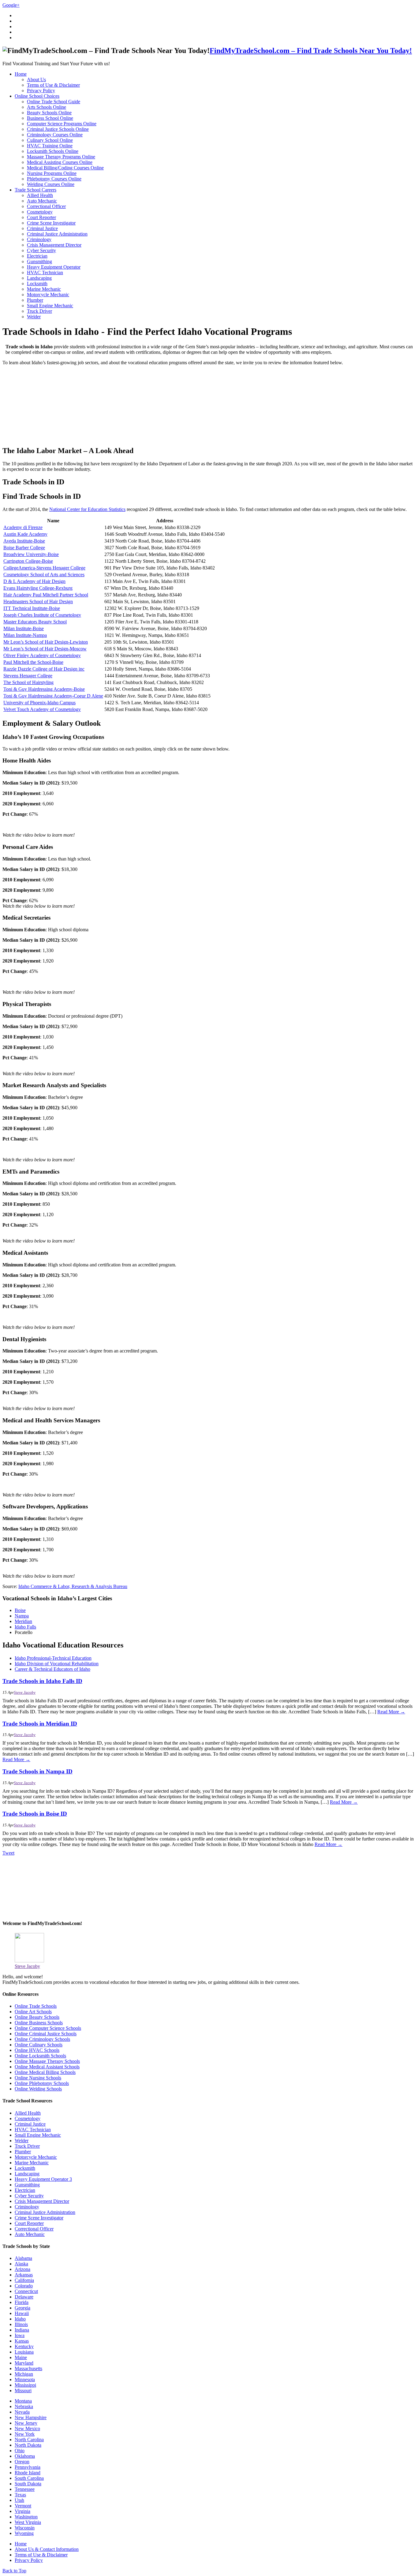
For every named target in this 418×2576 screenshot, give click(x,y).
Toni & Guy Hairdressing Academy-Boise (44, 689)
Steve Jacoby (25, 1693)
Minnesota (25, 2379)
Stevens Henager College (28, 676)
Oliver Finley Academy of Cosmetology (42, 655)
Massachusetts (28, 2368)
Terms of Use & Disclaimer (53, 85)
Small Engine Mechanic (50, 306)
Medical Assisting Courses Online (60, 162)
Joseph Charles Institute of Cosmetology (42, 615)
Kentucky (24, 2346)
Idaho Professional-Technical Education (53, 1658)
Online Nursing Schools (38, 2078)
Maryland (24, 2363)
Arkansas (24, 2275)
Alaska (21, 2264)
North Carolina (29, 2440)
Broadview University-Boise (31, 554)
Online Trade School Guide (54, 102)
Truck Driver (39, 311)
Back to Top (14, 2571)
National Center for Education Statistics (87, 509)
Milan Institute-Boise (24, 628)
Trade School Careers (35, 190)
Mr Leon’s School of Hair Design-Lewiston (46, 642)
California (24, 2280)
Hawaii (22, 2313)
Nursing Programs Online (52, 173)
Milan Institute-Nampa (25, 635)
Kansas (22, 2341)
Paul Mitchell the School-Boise (33, 662)
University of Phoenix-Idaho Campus (39, 703)
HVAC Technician (45, 272)
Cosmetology (40, 212)
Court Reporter (41, 217)
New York (25, 2434)
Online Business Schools (39, 2023)
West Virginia (28, 2522)
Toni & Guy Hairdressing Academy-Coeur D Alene (53, 696)
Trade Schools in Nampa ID (37, 1771)
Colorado (24, 2286)
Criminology (39, 239)
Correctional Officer (46, 206)
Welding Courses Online (51, 184)
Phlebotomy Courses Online (54, 179)
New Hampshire (31, 2417)
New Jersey (26, 2423)
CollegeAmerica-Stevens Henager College (44, 568)
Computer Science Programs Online (62, 124)
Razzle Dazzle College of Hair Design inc (44, 669)
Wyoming (24, 2533)
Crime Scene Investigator (51, 223)
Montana (23, 2401)
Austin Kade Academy (25, 534)
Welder (34, 317)
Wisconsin (25, 2528)
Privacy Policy (41, 91)
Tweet (8, 1853)
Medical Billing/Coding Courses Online (65, 168)
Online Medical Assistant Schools (47, 2067)
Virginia (22, 2511)
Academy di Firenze (23, 527)
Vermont (23, 2506)
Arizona (22, 2269)
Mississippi (25, 2385)
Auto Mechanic (42, 201)
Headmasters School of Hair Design (38, 601)
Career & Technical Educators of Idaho (52, 1669)
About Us (36, 79)
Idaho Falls (25, 1627)
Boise (20, 1610)
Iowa (20, 2335)
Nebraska (24, 2406)
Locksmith (37, 284)
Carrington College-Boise (28, 561)
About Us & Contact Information (47, 2549)
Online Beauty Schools (37, 2017)
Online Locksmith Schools (40, 2056)
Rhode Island (28, 2473)
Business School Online (50, 118)
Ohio (20, 2451)
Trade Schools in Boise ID (35, 1814)
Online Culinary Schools (39, 2045)
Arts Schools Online (47, 107)
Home (21, 74)
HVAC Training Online (50, 146)
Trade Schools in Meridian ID (40, 1724)
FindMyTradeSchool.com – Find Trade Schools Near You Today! (311, 51)
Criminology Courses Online (55, 135)
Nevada (22, 2412)
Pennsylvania (28, 2467)
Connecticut (26, 2291)
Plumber (35, 300)
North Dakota (28, 2445)
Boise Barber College (24, 548)
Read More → (391, 1712)
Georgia (22, 2308)
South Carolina (29, 2478)
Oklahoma (25, 2456)
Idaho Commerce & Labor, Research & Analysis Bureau (73, 1586)
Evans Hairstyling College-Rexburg (38, 588)
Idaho (20, 2319)
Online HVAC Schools (37, 2050)
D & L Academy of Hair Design (34, 581)
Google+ (11, 5)
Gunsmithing (39, 261)
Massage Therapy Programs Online (61, 157)
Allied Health (40, 195)
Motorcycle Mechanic (48, 295)
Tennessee (25, 2489)
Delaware (24, 2297)
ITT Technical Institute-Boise (32, 608)
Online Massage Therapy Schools (47, 2061)
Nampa (22, 1616)
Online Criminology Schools (42, 2039)
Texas (20, 2495)
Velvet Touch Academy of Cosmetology (42, 709)
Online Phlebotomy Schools (42, 2083)
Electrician (37, 256)
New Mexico (27, 2428)
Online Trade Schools (36, 2006)
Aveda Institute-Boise (24, 541)
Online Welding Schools (38, 2089)
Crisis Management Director (54, 245)
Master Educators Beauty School (35, 622)
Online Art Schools (33, 2012)
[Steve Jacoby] (29, 1961)
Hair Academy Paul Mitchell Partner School (46, 595)
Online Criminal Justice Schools (46, 2034)
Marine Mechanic (44, 289)
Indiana (22, 2330)
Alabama (23, 2258)
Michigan (24, 2374)
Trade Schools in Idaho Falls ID (42, 1681)
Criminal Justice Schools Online (58, 129)
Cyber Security (41, 250)
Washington (26, 2517)
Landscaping (39, 278)
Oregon (22, 2462)
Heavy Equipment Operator (54, 267)
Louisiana (24, 2352)
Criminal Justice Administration (57, 234)
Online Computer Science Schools (48, 2028)
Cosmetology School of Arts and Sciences (44, 575)
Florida (22, 2302)
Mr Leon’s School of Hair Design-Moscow (45, 649)
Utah (19, 2500)
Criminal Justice (42, 228)
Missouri (23, 2391)
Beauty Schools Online (49, 113)
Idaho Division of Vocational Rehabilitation (57, 1664)
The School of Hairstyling (28, 682)
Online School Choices (37, 96)
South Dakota (28, 2484)
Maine (21, 2357)
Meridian (23, 1621)
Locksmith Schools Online (53, 151)
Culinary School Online (50, 140)
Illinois (21, 2324)
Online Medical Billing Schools (45, 2072)
